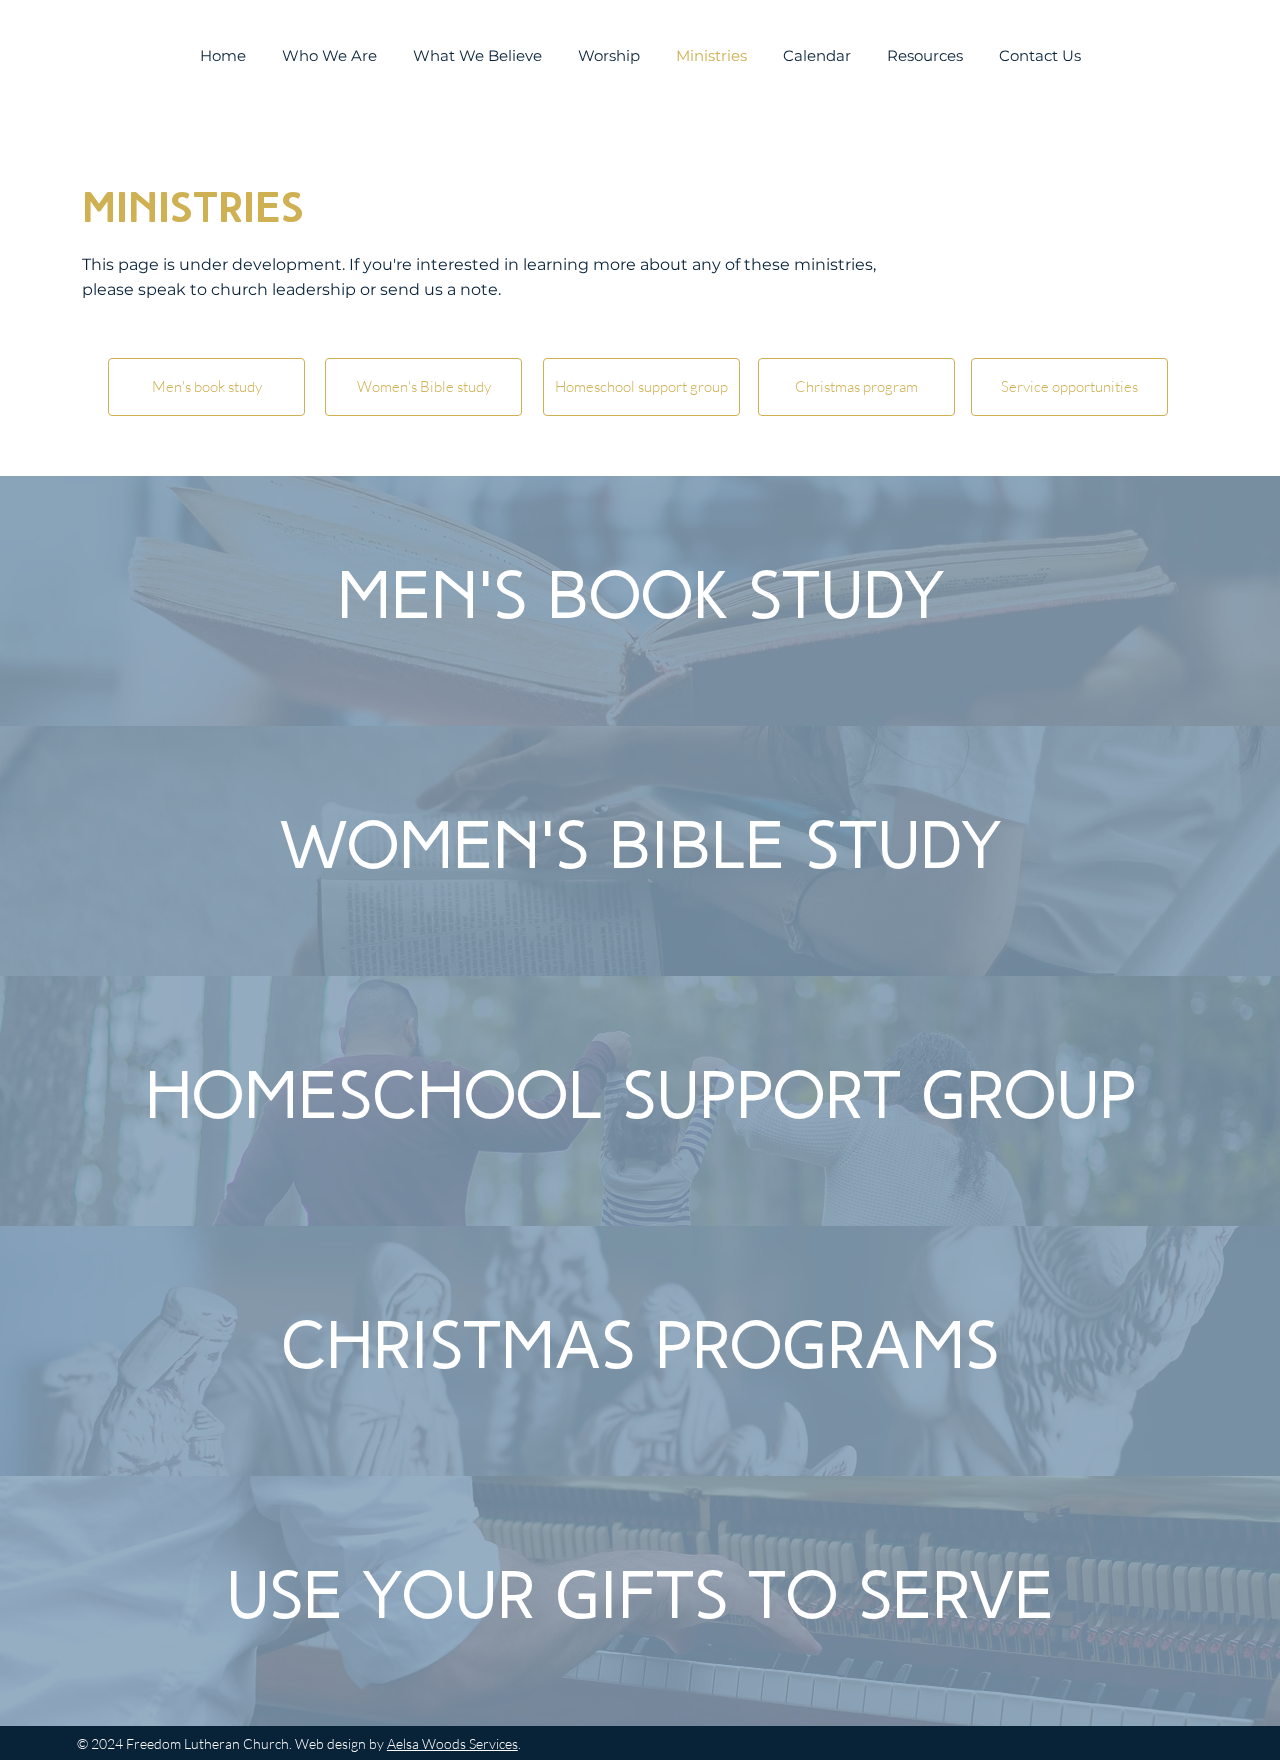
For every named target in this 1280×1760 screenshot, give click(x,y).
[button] (207, 387)
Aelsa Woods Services (452, 1743)
